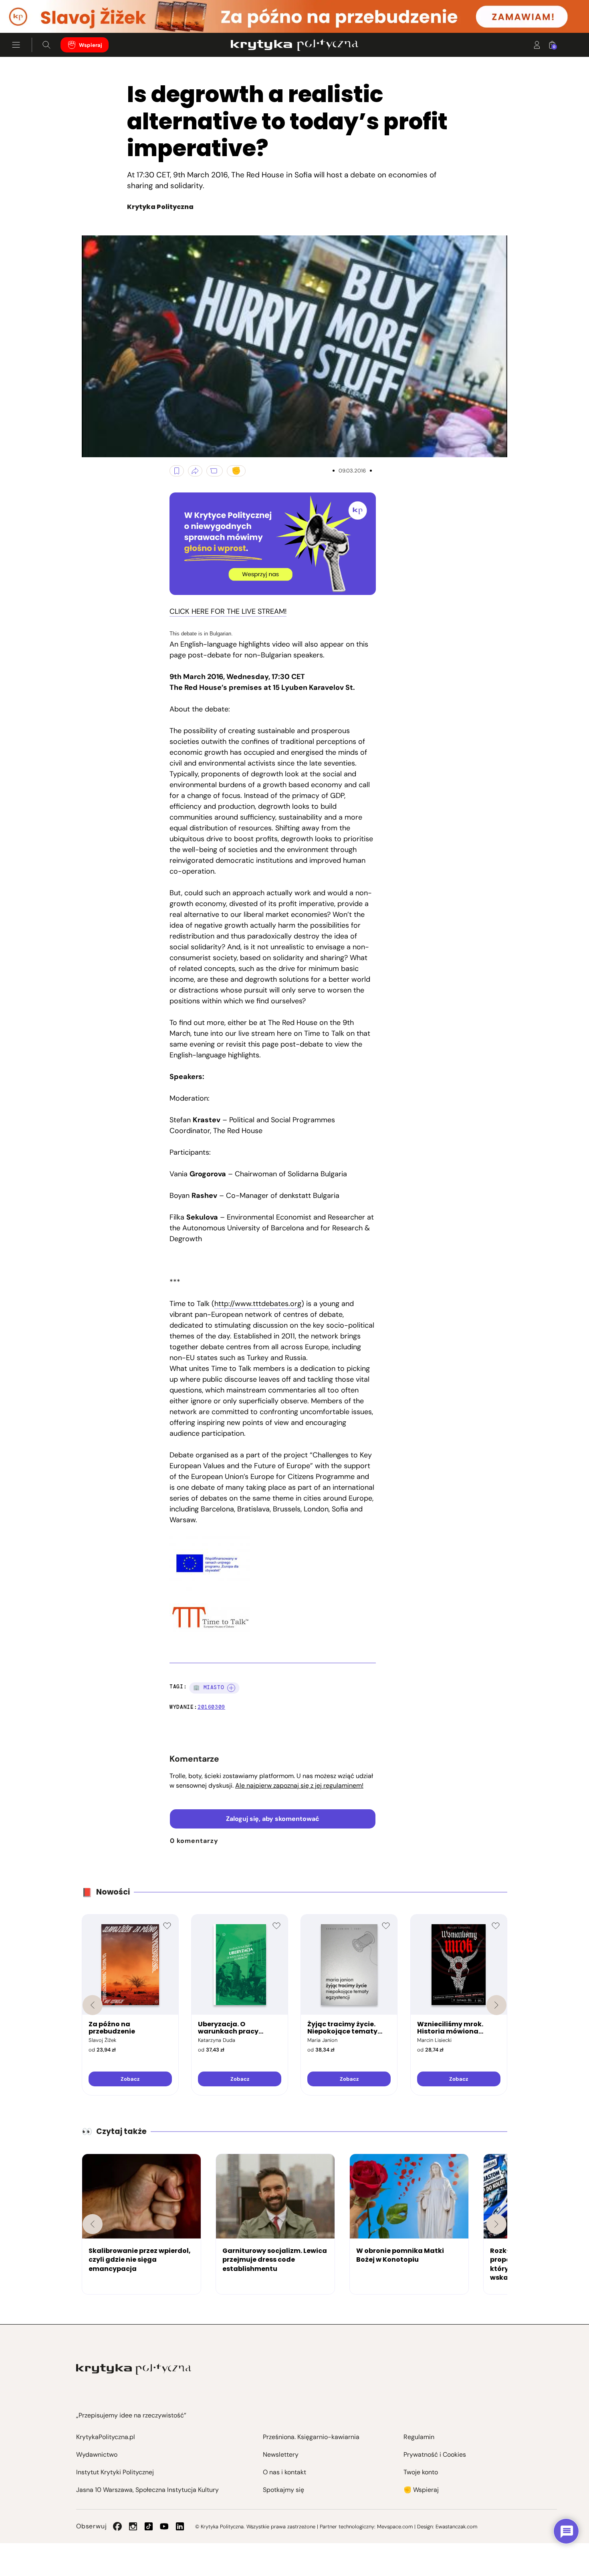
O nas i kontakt (284, 2472)
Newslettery (281, 2454)
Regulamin (419, 2437)
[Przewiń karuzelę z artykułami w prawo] (496, 2224)
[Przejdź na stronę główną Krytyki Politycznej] (134, 2369)
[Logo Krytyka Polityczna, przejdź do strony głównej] (294, 45)
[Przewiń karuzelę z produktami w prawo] (496, 2005)
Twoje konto (421, 2472)
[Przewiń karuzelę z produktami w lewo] (93, 2005)
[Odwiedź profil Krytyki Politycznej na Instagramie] (133, 2526)
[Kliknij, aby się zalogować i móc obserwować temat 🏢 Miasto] (231, 1688)
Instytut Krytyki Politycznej (115, 2472)
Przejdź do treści (40, 13)
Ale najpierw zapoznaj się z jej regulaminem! (299, 1785)
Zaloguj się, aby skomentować (273, 1819)
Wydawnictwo (97, 2454)
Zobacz (130, 2079)
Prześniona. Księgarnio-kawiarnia (311, 2437)
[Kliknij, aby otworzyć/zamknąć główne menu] (16, 45)
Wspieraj (91, 45)
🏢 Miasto (209, 1687)
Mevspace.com (395, 2527)
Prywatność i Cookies (435, 2454)
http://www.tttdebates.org (258, 1304)
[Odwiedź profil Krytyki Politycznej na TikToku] (149, 2526)
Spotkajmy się (283, 2490)
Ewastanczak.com (456, 2527)
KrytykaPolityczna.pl (106, 2437)
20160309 (211, 1707)
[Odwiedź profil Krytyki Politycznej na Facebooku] (117, 2526)
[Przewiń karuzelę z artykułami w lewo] (93, 2224)
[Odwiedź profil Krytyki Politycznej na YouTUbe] (164, 2526)
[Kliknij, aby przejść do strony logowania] (537, 45)
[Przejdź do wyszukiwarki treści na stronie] (46, 45)
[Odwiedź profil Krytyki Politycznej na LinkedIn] (180, 2526)
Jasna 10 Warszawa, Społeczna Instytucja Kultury (147, 2490)
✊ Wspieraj (421, 2490)
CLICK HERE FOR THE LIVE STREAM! (228, 611)
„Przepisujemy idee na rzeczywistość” (131, 2415)
